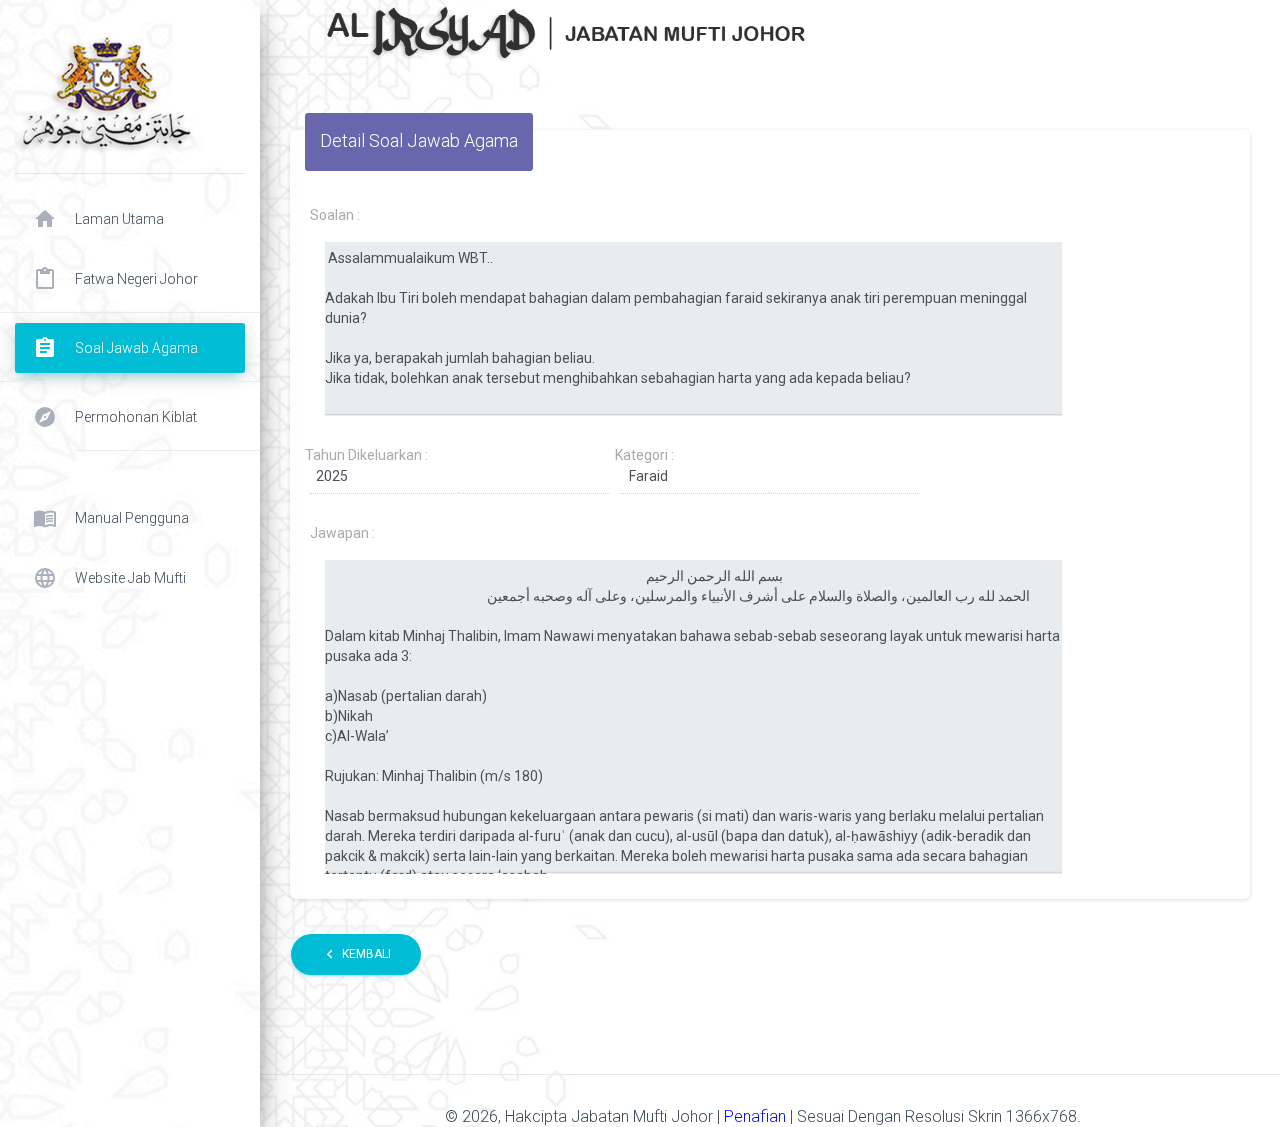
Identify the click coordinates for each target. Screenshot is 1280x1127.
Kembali (356, 954)
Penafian (757, 1116)
